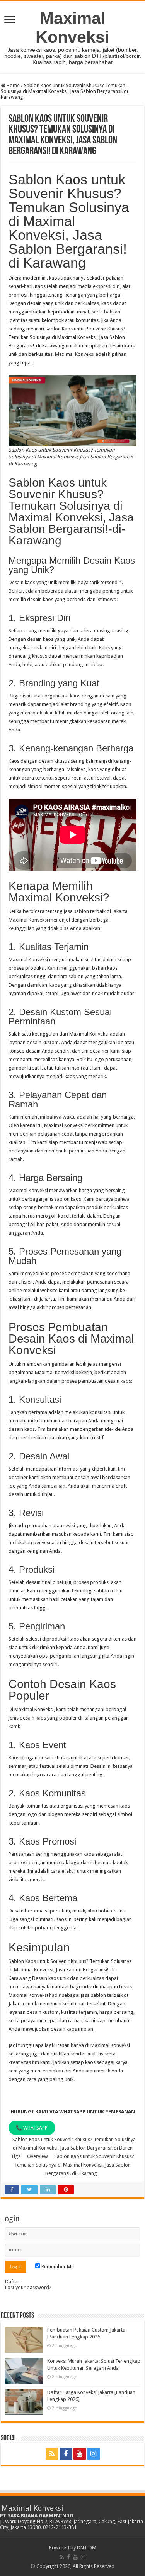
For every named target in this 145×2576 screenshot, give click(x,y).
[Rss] (52, 2454)
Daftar (12, 2282)
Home (13, 85)
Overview (38, 2156)
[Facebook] (66, 2454)
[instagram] (94, 2454)
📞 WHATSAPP (32, 2128)
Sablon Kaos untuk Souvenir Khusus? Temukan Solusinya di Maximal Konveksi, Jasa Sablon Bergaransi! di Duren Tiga (73, 2148)
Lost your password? (28, 2287)
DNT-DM (87, 2548)
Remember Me (57, 2267)
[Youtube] (80, 2454)
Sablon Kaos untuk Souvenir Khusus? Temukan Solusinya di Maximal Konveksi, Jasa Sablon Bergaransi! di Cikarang (74, 2165)
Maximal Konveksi (72, 28)
